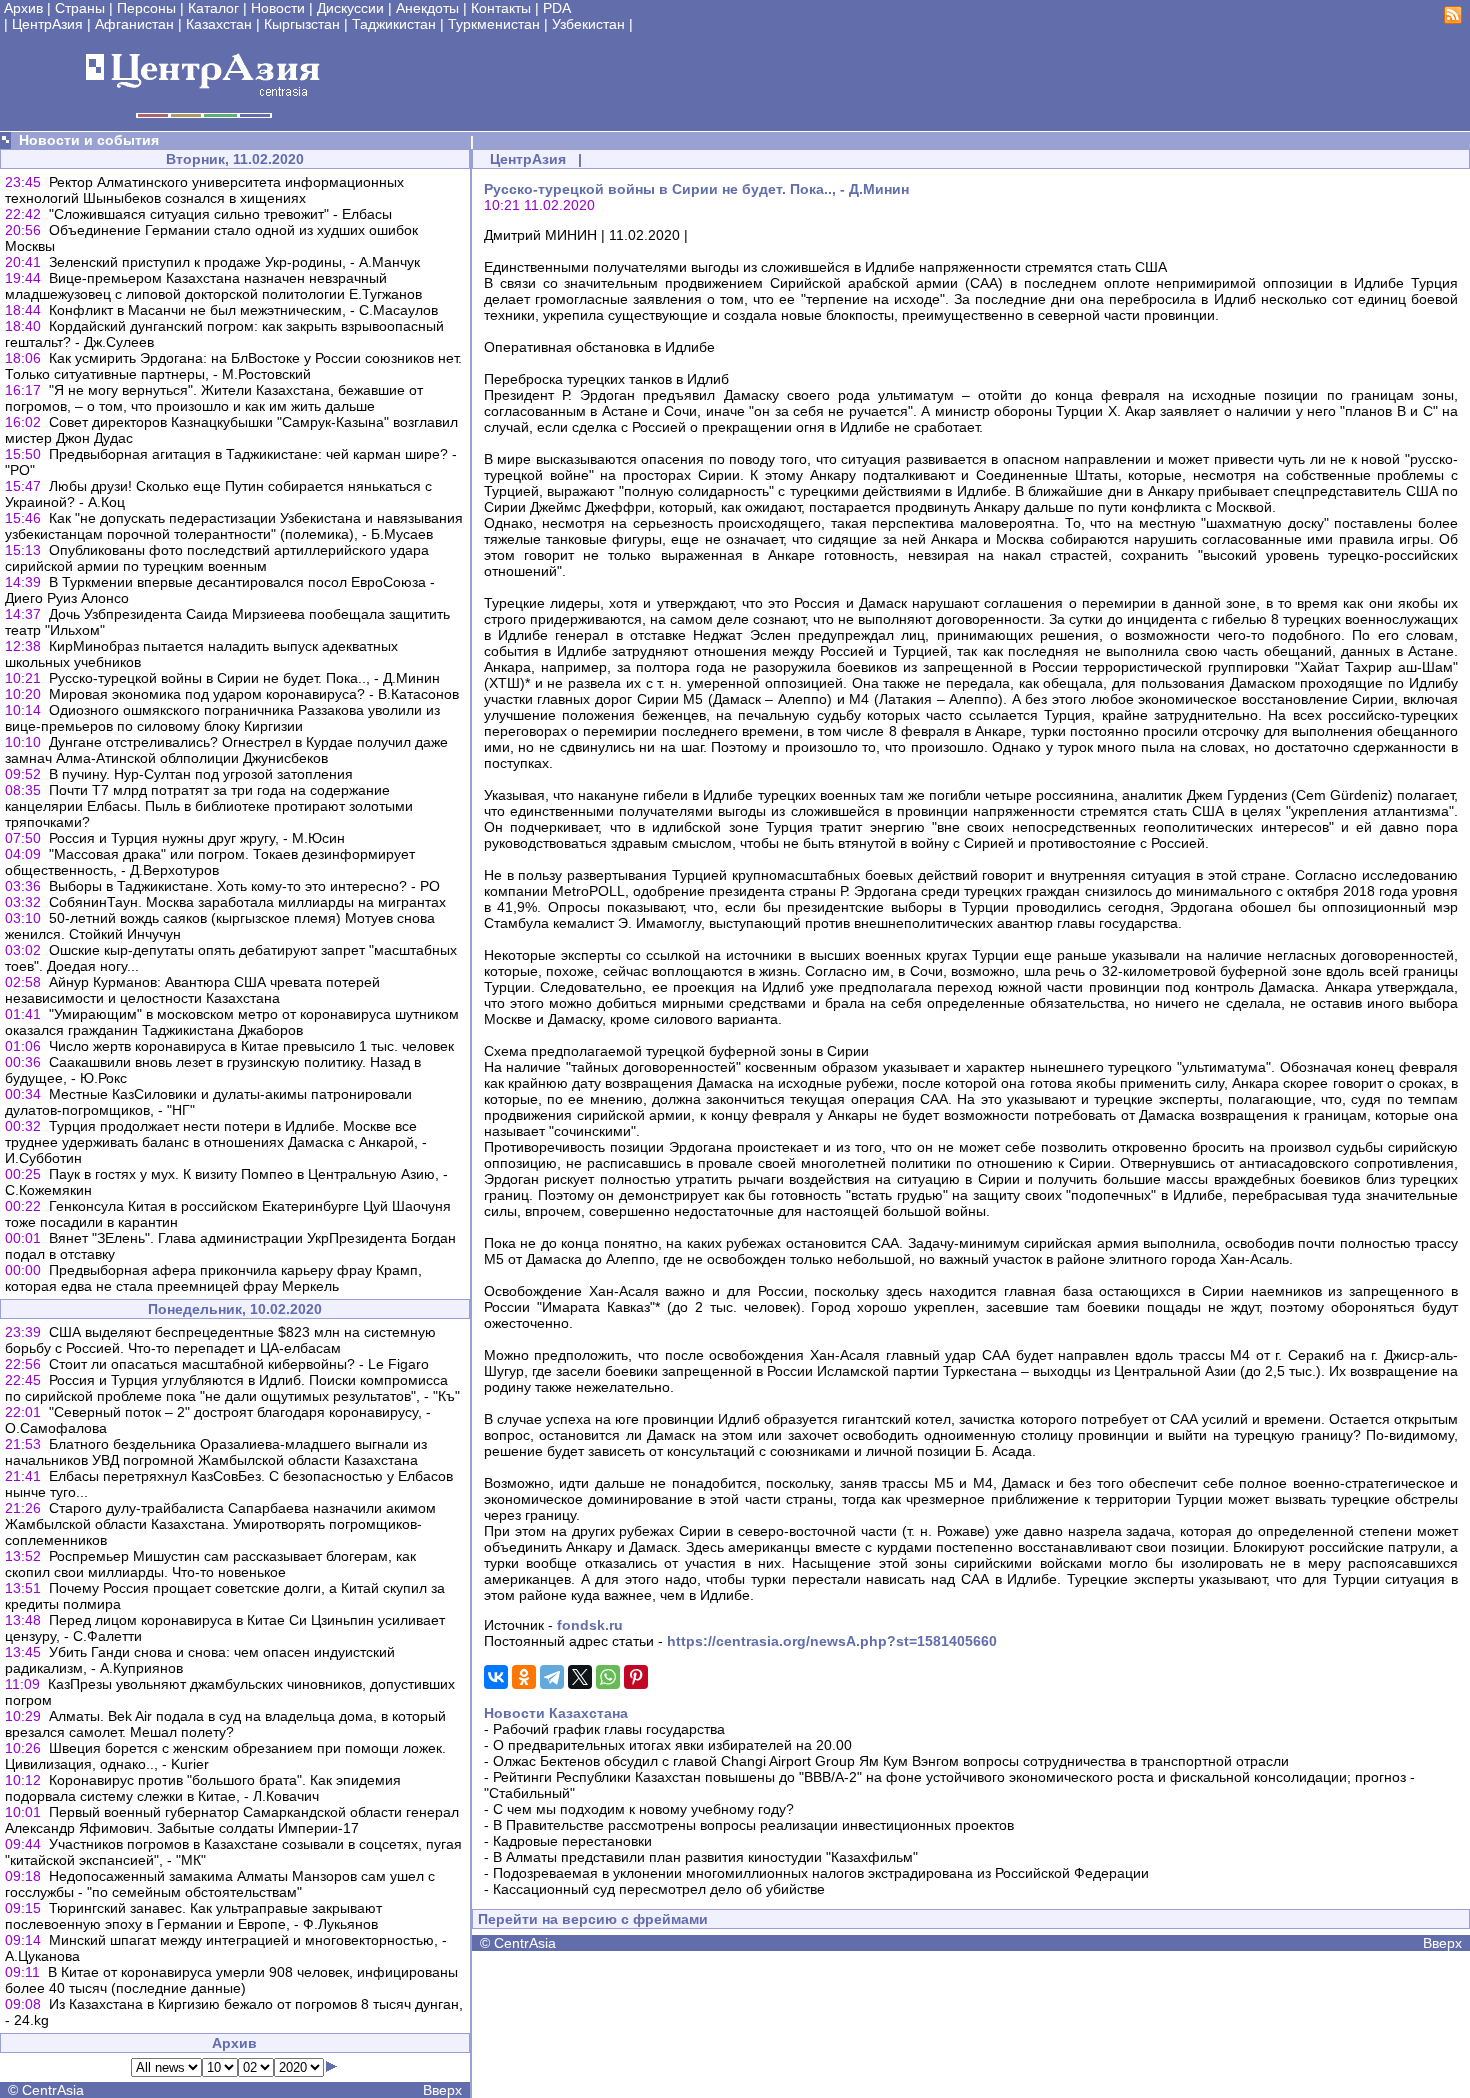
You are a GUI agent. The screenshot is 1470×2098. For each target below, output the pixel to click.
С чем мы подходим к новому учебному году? (643, 1809)
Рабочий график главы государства (609, 1729)
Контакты (501, 8)
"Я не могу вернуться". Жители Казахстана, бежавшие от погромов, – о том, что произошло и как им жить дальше (214, 398)
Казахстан (219, 24)
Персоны (146, 8)
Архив (23, 8)
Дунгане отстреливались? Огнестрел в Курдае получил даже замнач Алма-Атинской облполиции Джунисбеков (226, 750)
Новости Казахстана (556, 1713)
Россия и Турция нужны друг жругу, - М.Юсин (197, 838)
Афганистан (134, 24)
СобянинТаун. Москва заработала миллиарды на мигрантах (247, 902)
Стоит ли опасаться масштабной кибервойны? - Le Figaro (239, 1364)
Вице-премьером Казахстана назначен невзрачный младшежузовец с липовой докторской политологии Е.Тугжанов (213, 286)
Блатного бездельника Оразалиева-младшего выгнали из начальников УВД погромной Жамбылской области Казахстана (216, 1452)
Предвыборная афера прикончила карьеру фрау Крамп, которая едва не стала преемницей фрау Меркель (213, 1278)
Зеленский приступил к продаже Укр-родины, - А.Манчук (234, 262)
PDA (557, 8)
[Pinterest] (636, 1677)
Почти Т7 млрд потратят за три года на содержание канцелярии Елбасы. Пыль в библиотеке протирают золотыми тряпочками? (209, 806)
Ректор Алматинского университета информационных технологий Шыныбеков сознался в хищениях (204, 190)
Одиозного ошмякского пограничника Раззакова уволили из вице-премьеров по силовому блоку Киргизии (222, 718)
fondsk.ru (590, 1625)
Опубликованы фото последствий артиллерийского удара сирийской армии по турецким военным (217, 558)
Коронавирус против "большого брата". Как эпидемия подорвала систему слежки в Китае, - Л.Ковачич (203, 1788)
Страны (80, 8)
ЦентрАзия (47, 24)
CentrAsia (53, 2090)
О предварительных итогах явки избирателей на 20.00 (672, 1745)
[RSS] (1453, 19)
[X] (580, 1677)
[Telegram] (552, 1677)
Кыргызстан (302, 24)
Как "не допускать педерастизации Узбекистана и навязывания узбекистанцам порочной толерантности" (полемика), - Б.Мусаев (234, 526)
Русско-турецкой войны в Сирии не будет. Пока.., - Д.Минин (244, 678)
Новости (278, 8)
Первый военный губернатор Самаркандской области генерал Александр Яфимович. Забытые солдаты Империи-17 (232, 1820)
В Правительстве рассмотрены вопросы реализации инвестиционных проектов (753, 1825)
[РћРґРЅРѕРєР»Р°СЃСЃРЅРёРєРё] (524, 1677)
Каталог (213, 8)
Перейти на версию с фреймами (593, 1919)
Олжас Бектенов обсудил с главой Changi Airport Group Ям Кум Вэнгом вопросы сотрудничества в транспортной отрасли (891, 1761)
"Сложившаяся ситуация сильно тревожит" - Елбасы (220, 214)
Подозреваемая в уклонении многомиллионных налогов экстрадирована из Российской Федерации (821, 1873)
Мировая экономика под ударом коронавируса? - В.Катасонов (254, 694)
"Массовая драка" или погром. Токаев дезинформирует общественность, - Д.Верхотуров (210, 862)
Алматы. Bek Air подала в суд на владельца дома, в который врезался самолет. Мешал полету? (225, 1724)
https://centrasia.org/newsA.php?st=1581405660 (832, 1641)
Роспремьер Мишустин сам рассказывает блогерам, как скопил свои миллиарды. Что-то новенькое (210, 1564)
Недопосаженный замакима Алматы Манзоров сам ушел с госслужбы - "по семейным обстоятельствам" (220, 1884)
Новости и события (89, 140)
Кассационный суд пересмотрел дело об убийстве (659, 1889)
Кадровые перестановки (572, 1841)
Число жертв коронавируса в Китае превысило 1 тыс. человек (251, 1046)
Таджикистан (394, 24)
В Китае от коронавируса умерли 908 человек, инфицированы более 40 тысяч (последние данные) (231, 1980)
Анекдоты (427, 8)
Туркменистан (494, 24)
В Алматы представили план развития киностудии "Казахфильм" (705, 1857)
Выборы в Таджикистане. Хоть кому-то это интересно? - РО (244, 886)
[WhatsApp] (608, 1677)
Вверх (442, 2090)
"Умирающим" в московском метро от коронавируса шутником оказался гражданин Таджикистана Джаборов (232, 1022)
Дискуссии (350, 8)
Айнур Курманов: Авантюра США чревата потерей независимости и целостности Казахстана (192, 990)
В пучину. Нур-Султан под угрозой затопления (201, 774)
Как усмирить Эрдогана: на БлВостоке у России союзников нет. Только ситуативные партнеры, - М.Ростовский (233, 366)
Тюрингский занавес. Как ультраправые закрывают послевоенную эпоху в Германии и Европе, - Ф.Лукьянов (193, 1916)
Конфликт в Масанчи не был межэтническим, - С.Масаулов (243, 310)
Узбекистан (588, 24)
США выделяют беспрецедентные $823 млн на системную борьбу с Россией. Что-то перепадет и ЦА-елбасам (220, 1340)
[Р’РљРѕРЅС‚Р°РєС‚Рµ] (496, 1677)
